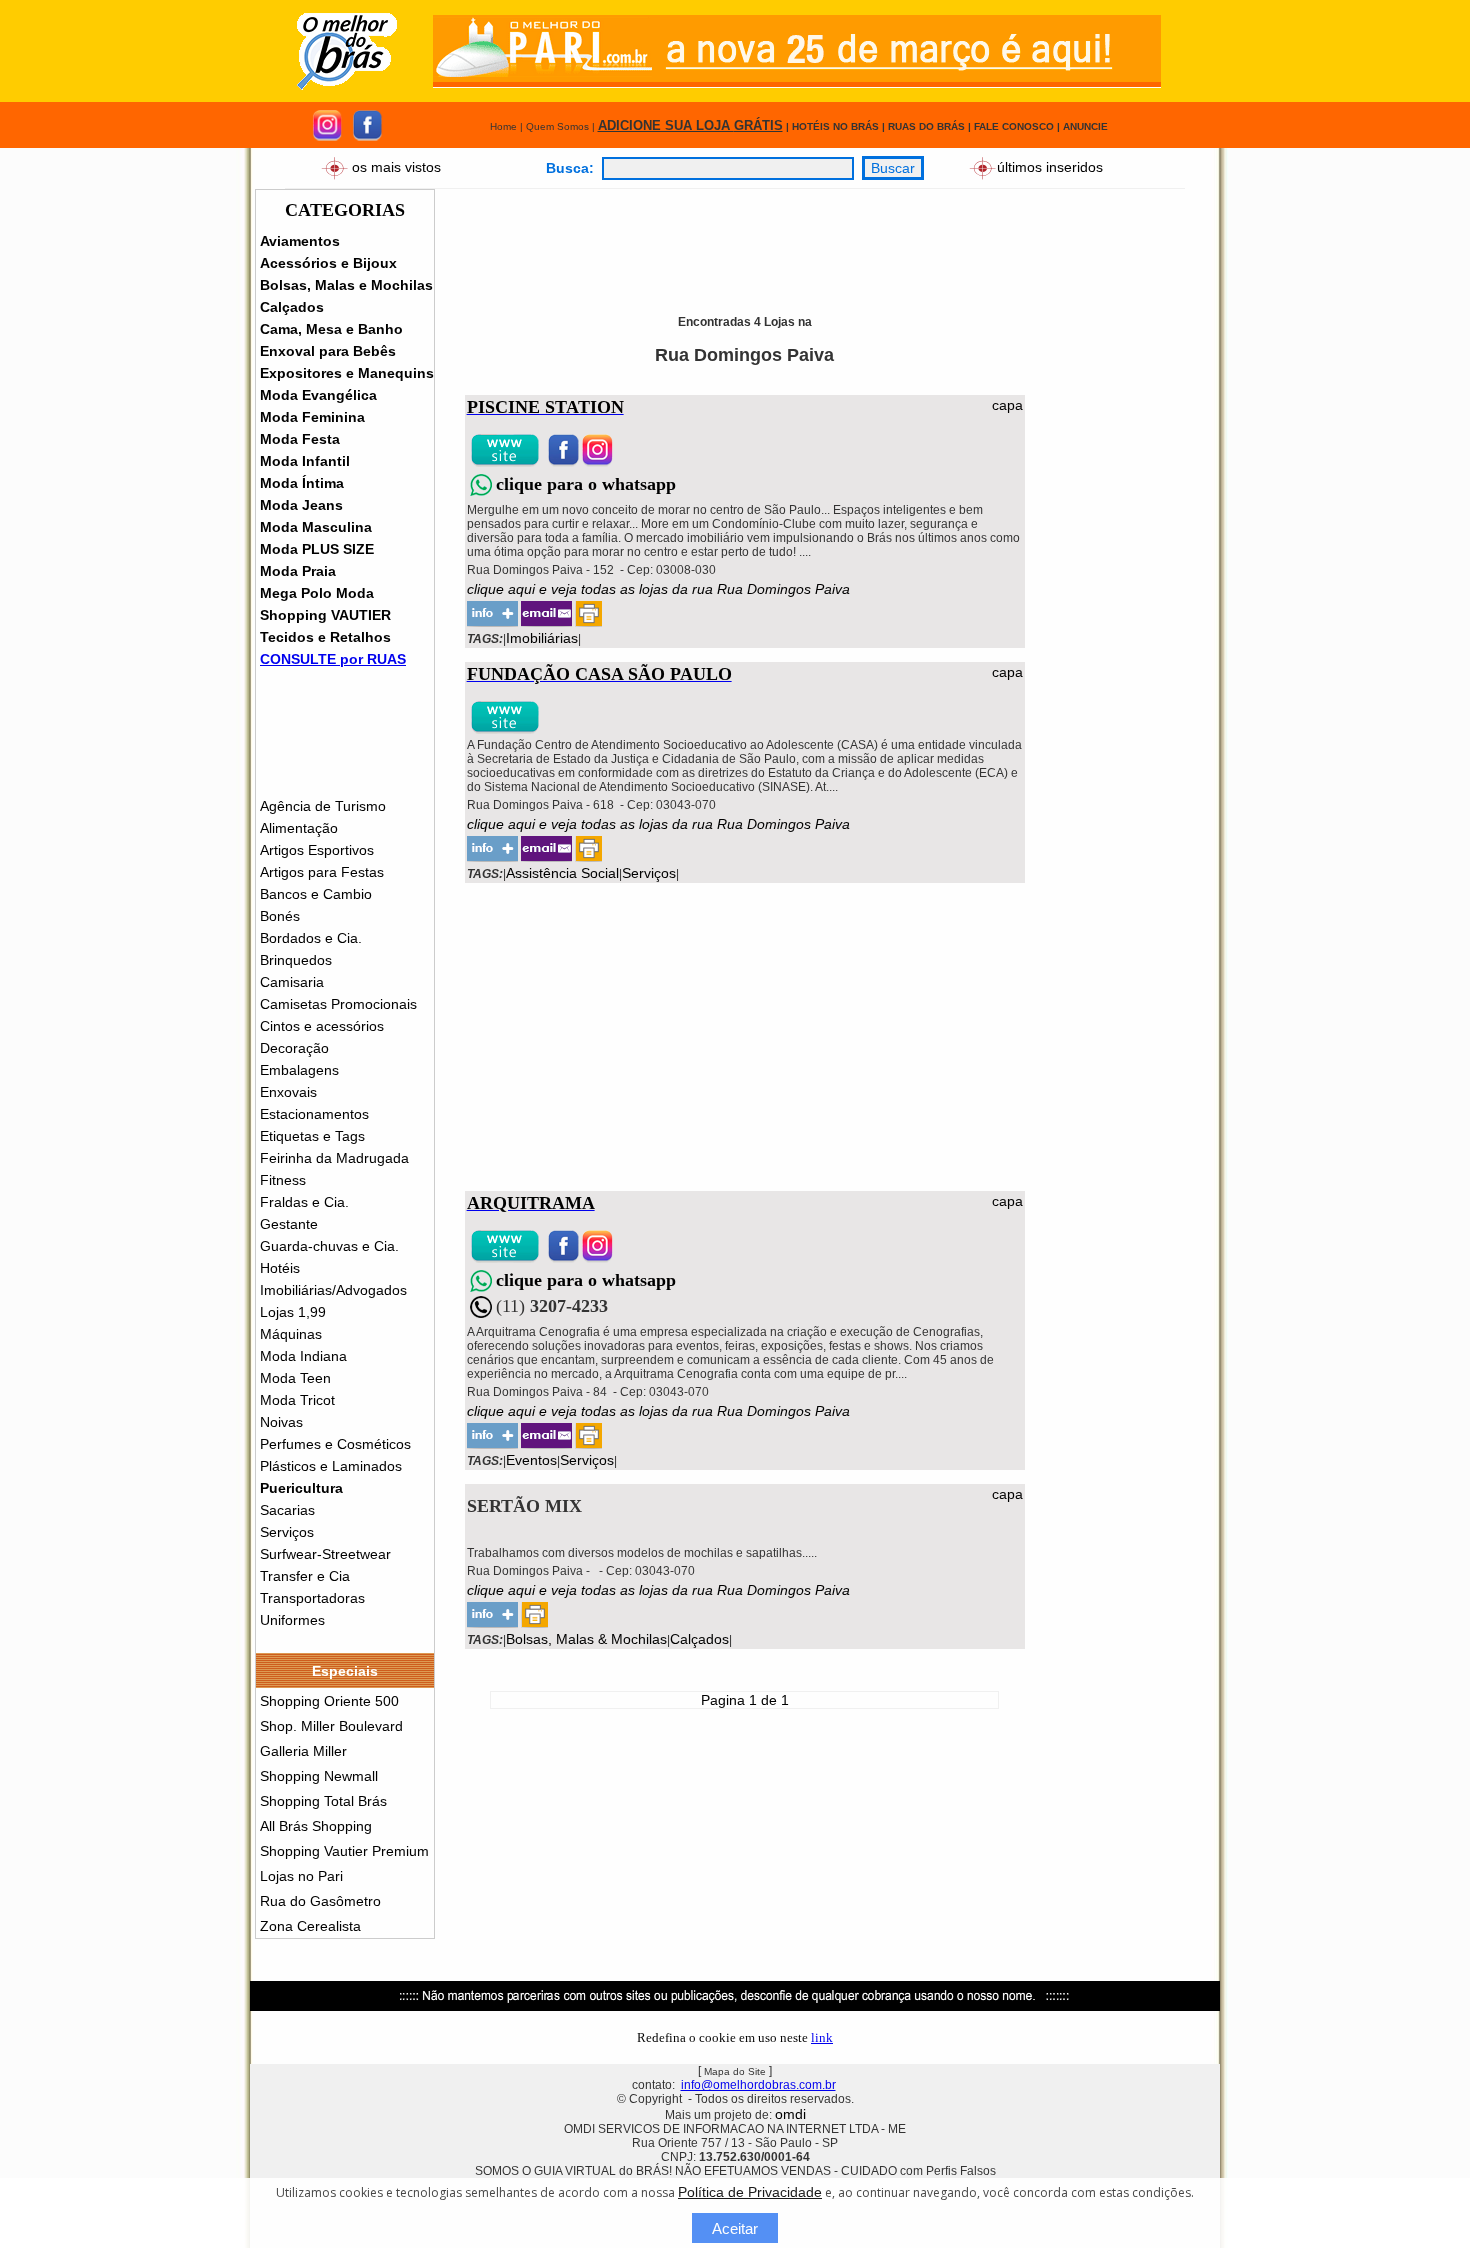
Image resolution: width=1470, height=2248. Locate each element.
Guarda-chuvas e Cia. (329, 1246)
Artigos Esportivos (317, 850)
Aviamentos (300, 241)
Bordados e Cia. (311, 938)
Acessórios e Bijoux (328, 263)
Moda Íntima (302, 483)
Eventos (531, 1460)
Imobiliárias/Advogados (333, 1290)
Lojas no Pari (301, 1876)
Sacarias (287, 1510)
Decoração (294, 1048)
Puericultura (301, 1488)
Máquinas (291, 1334)
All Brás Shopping (316, 1826)
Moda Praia (298, 571)
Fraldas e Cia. (304, 1202)
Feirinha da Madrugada (334, 1158)
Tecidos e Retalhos (325, 637)
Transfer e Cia (305, 1576)
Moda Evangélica (318, 395)
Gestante (289, 1224)
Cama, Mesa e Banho (331, 329)
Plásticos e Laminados (331, 1466)
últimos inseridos (1050, 166)
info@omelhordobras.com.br (758, 2085)
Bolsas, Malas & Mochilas (586, 1639)
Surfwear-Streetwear (325, 1554)
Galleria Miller (303, 1751)
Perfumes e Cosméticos (335, 1444)
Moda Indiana (303, 1356)
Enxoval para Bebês (328, 351)
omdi (790, 2114)
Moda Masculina (316, 527)
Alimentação (299, 828)
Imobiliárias (542, 638)
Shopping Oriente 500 (329, 1701)
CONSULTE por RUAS (333, 659)
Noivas (281, 1422)
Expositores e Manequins (347, 373)
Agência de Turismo (323, 806)
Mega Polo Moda (317, 593)
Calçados (292, 307)
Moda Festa (300, 439)
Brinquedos (296, 960)
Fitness (283, 1180)
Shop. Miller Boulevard (331, 1726)
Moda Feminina (312, 417)
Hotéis (280, 1268)
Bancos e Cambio (316, 894)
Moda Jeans (301, 505)
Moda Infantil (305, 461)
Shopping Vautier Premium (344, 1851)
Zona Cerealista (310, 1926)
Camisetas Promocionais (338, 1004)
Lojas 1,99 (293, 1312)
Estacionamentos (314, 1114)
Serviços (287, 1532)
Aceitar (735, 2228)
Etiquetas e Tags (312, 1136)
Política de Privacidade (750, 2192)
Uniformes (292, 1620)
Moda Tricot (297, 1400)
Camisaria (292, 982)
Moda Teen (295, 1378)
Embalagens (299, 1070)
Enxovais (288, 1092)
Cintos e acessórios (322, 1026)
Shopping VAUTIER (325, 615)
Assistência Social (562, 873)
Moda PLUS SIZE (317, 549)
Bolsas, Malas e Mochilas (346, 285)
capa (1007, 405)
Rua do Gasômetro (320, 1901)
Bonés (280, 916)
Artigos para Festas (322, 872)
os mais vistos (396, 166)
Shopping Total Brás (323, 1801)
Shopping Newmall (319, 1776)
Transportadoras (312, 1598)
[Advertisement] (830, 234)
